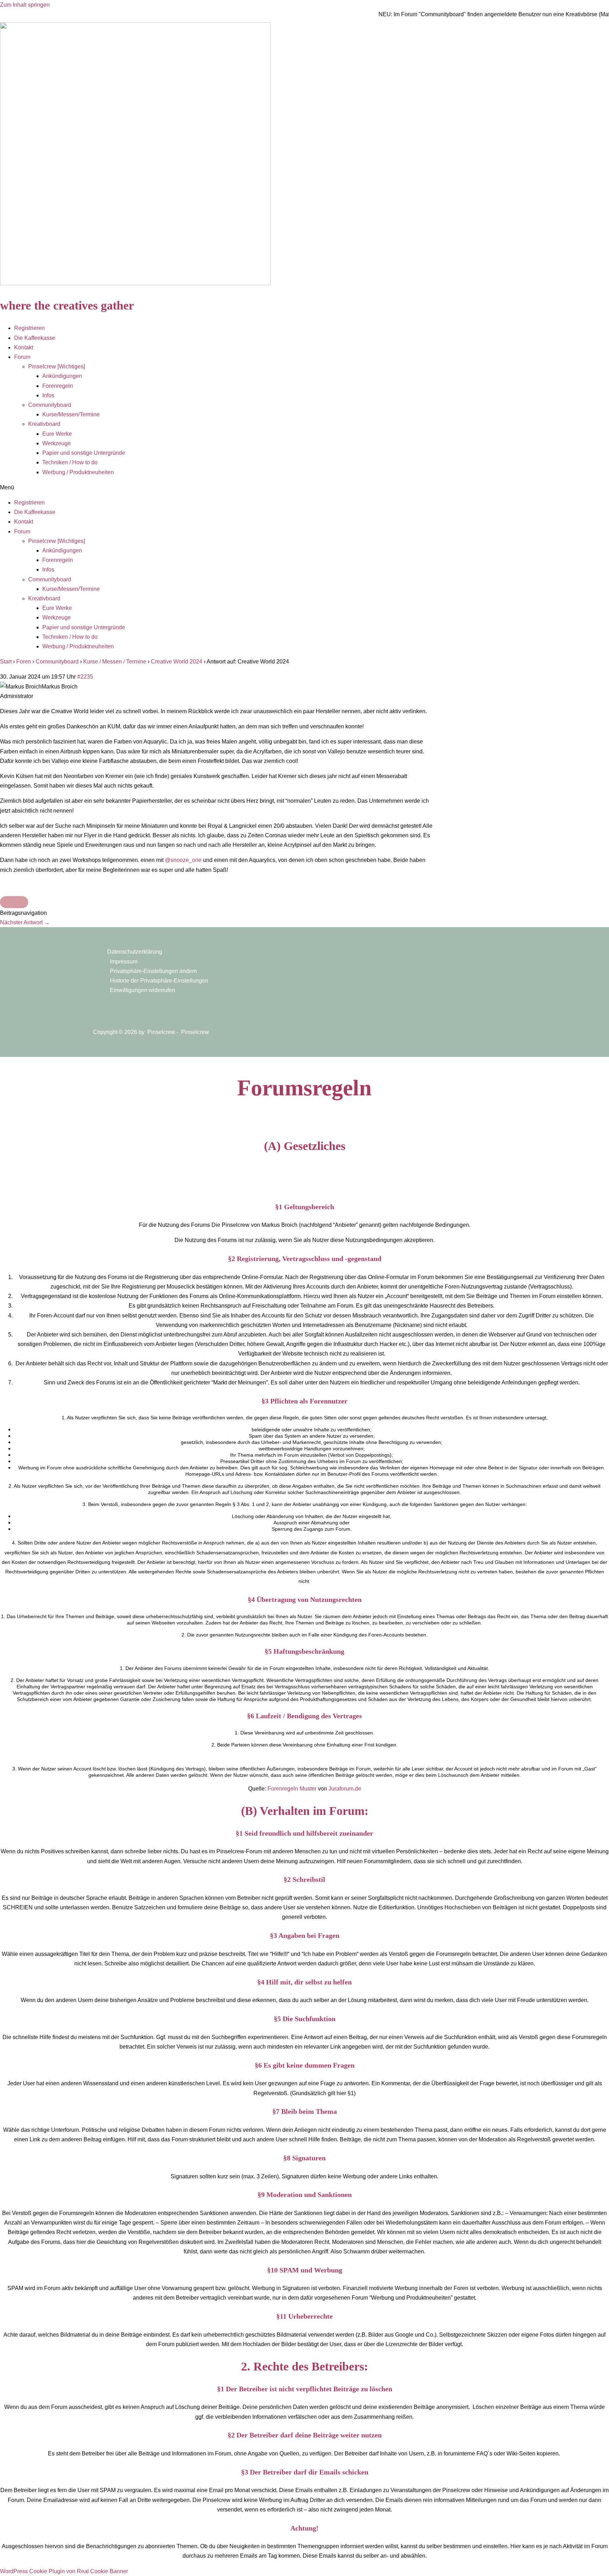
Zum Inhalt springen (25, 5)
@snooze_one (183, 860)
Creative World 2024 (177, 662)
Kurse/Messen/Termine (71, 414)
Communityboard (50, 405)
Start (6, 662)
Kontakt (24, 347)
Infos (48, 395)
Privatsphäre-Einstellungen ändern (153, 971)
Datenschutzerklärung (135, 952)
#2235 (85, 677)
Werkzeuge (57, 443)
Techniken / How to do (70, 462)
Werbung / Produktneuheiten (78, 472)
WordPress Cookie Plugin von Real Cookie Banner (64, 2571)
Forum (22, 357)
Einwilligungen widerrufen (143, 990)
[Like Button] (14, 902)
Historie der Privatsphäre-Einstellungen (159, 981)
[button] (304, 487)
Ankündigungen (62, 376)
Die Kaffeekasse (35, 338)
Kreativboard (44, 424)
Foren (24, 662)
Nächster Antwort (25, 922)
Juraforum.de (345, 1789)
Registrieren (29, 328)
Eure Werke (57, 434)
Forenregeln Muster (292, 1789)
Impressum (124, 962)
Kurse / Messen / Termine (115, 662)
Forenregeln (58, 386)
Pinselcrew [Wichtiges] (57, 366)
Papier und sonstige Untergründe (84, 453)
